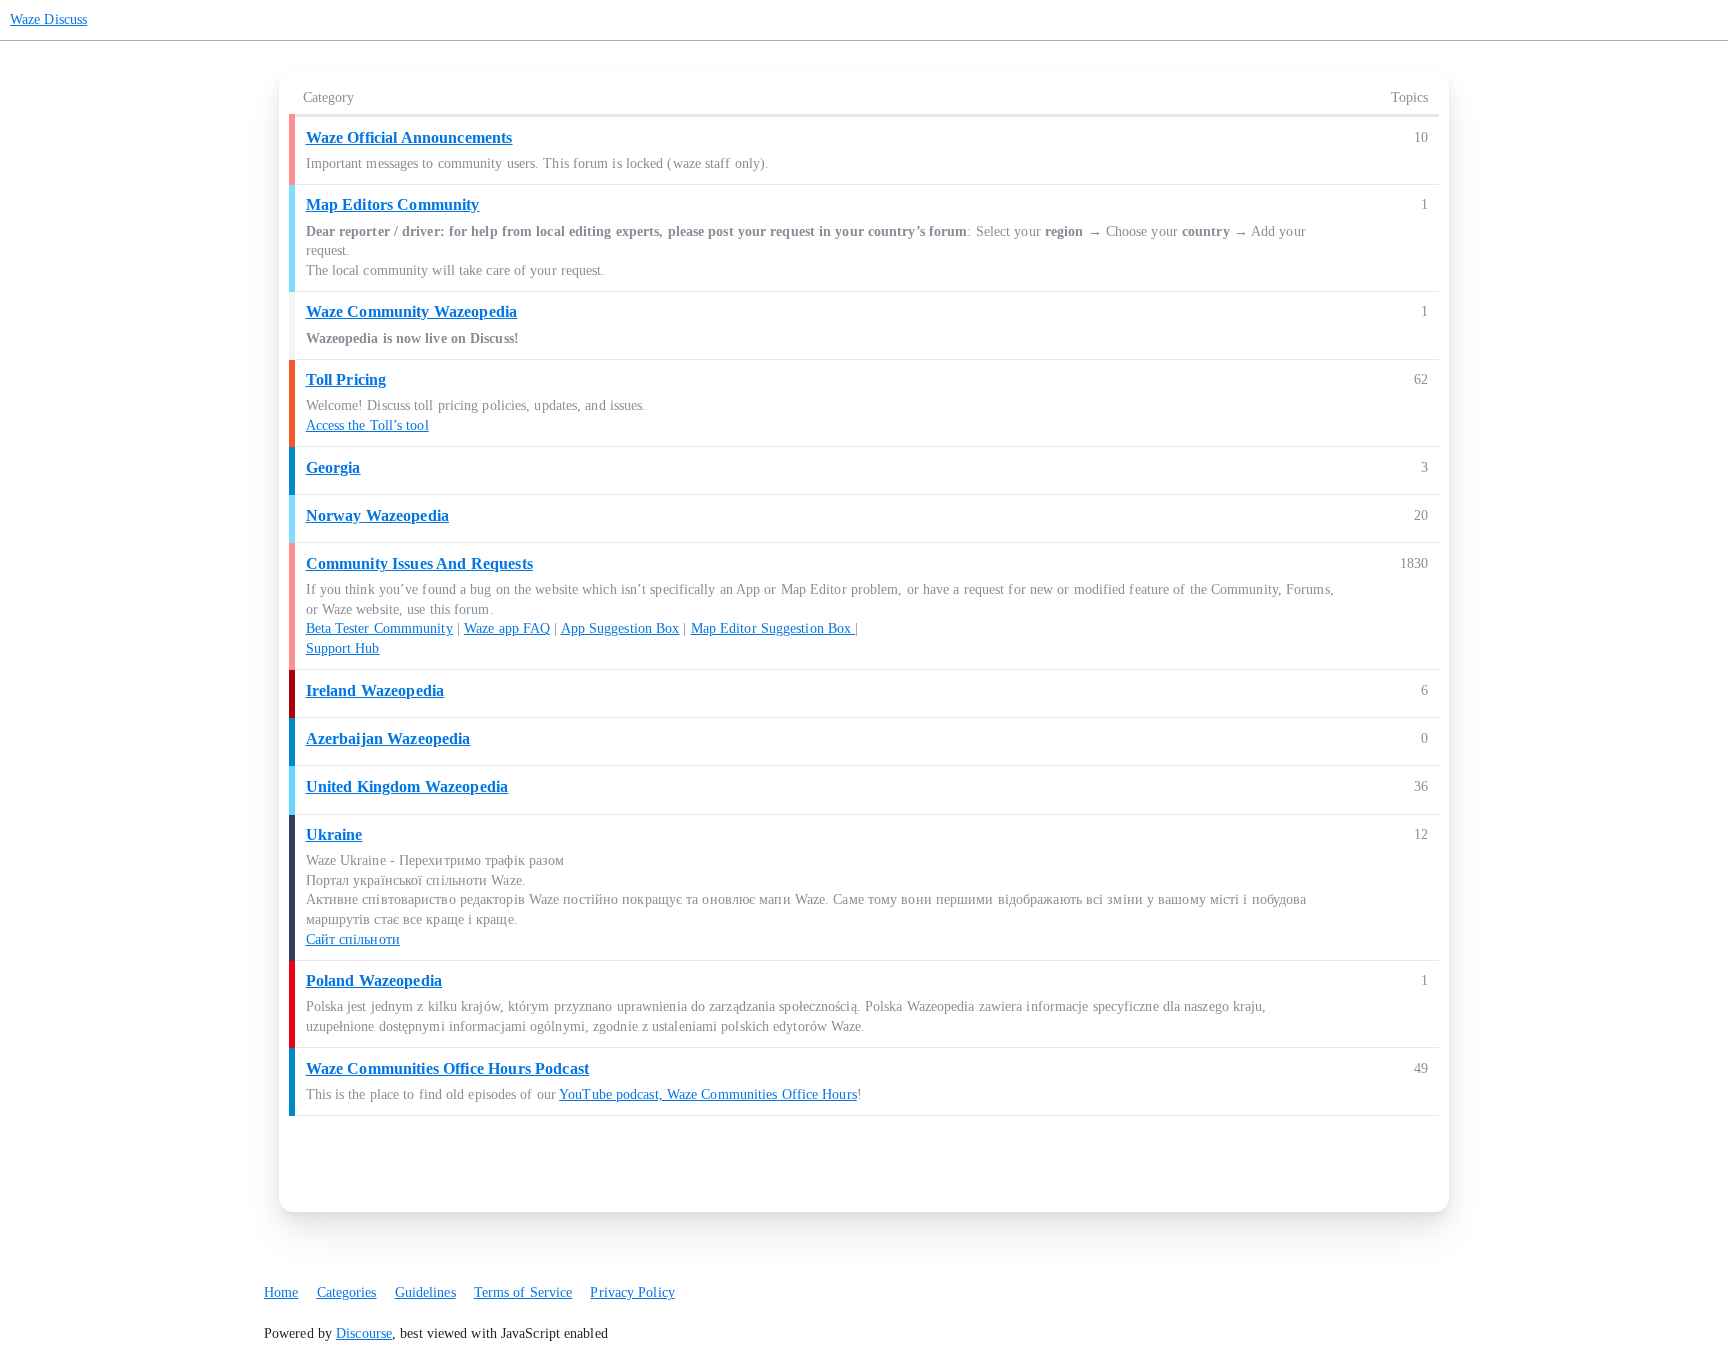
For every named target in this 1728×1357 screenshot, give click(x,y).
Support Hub (343, 648)
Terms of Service (523, 1292)
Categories (347, 1292)
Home (281, 1292)
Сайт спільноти (353, 939)
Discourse (364, 1333)
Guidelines (425, 1292)
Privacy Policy (632, 1292)
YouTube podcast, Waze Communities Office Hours (708, 1094)
